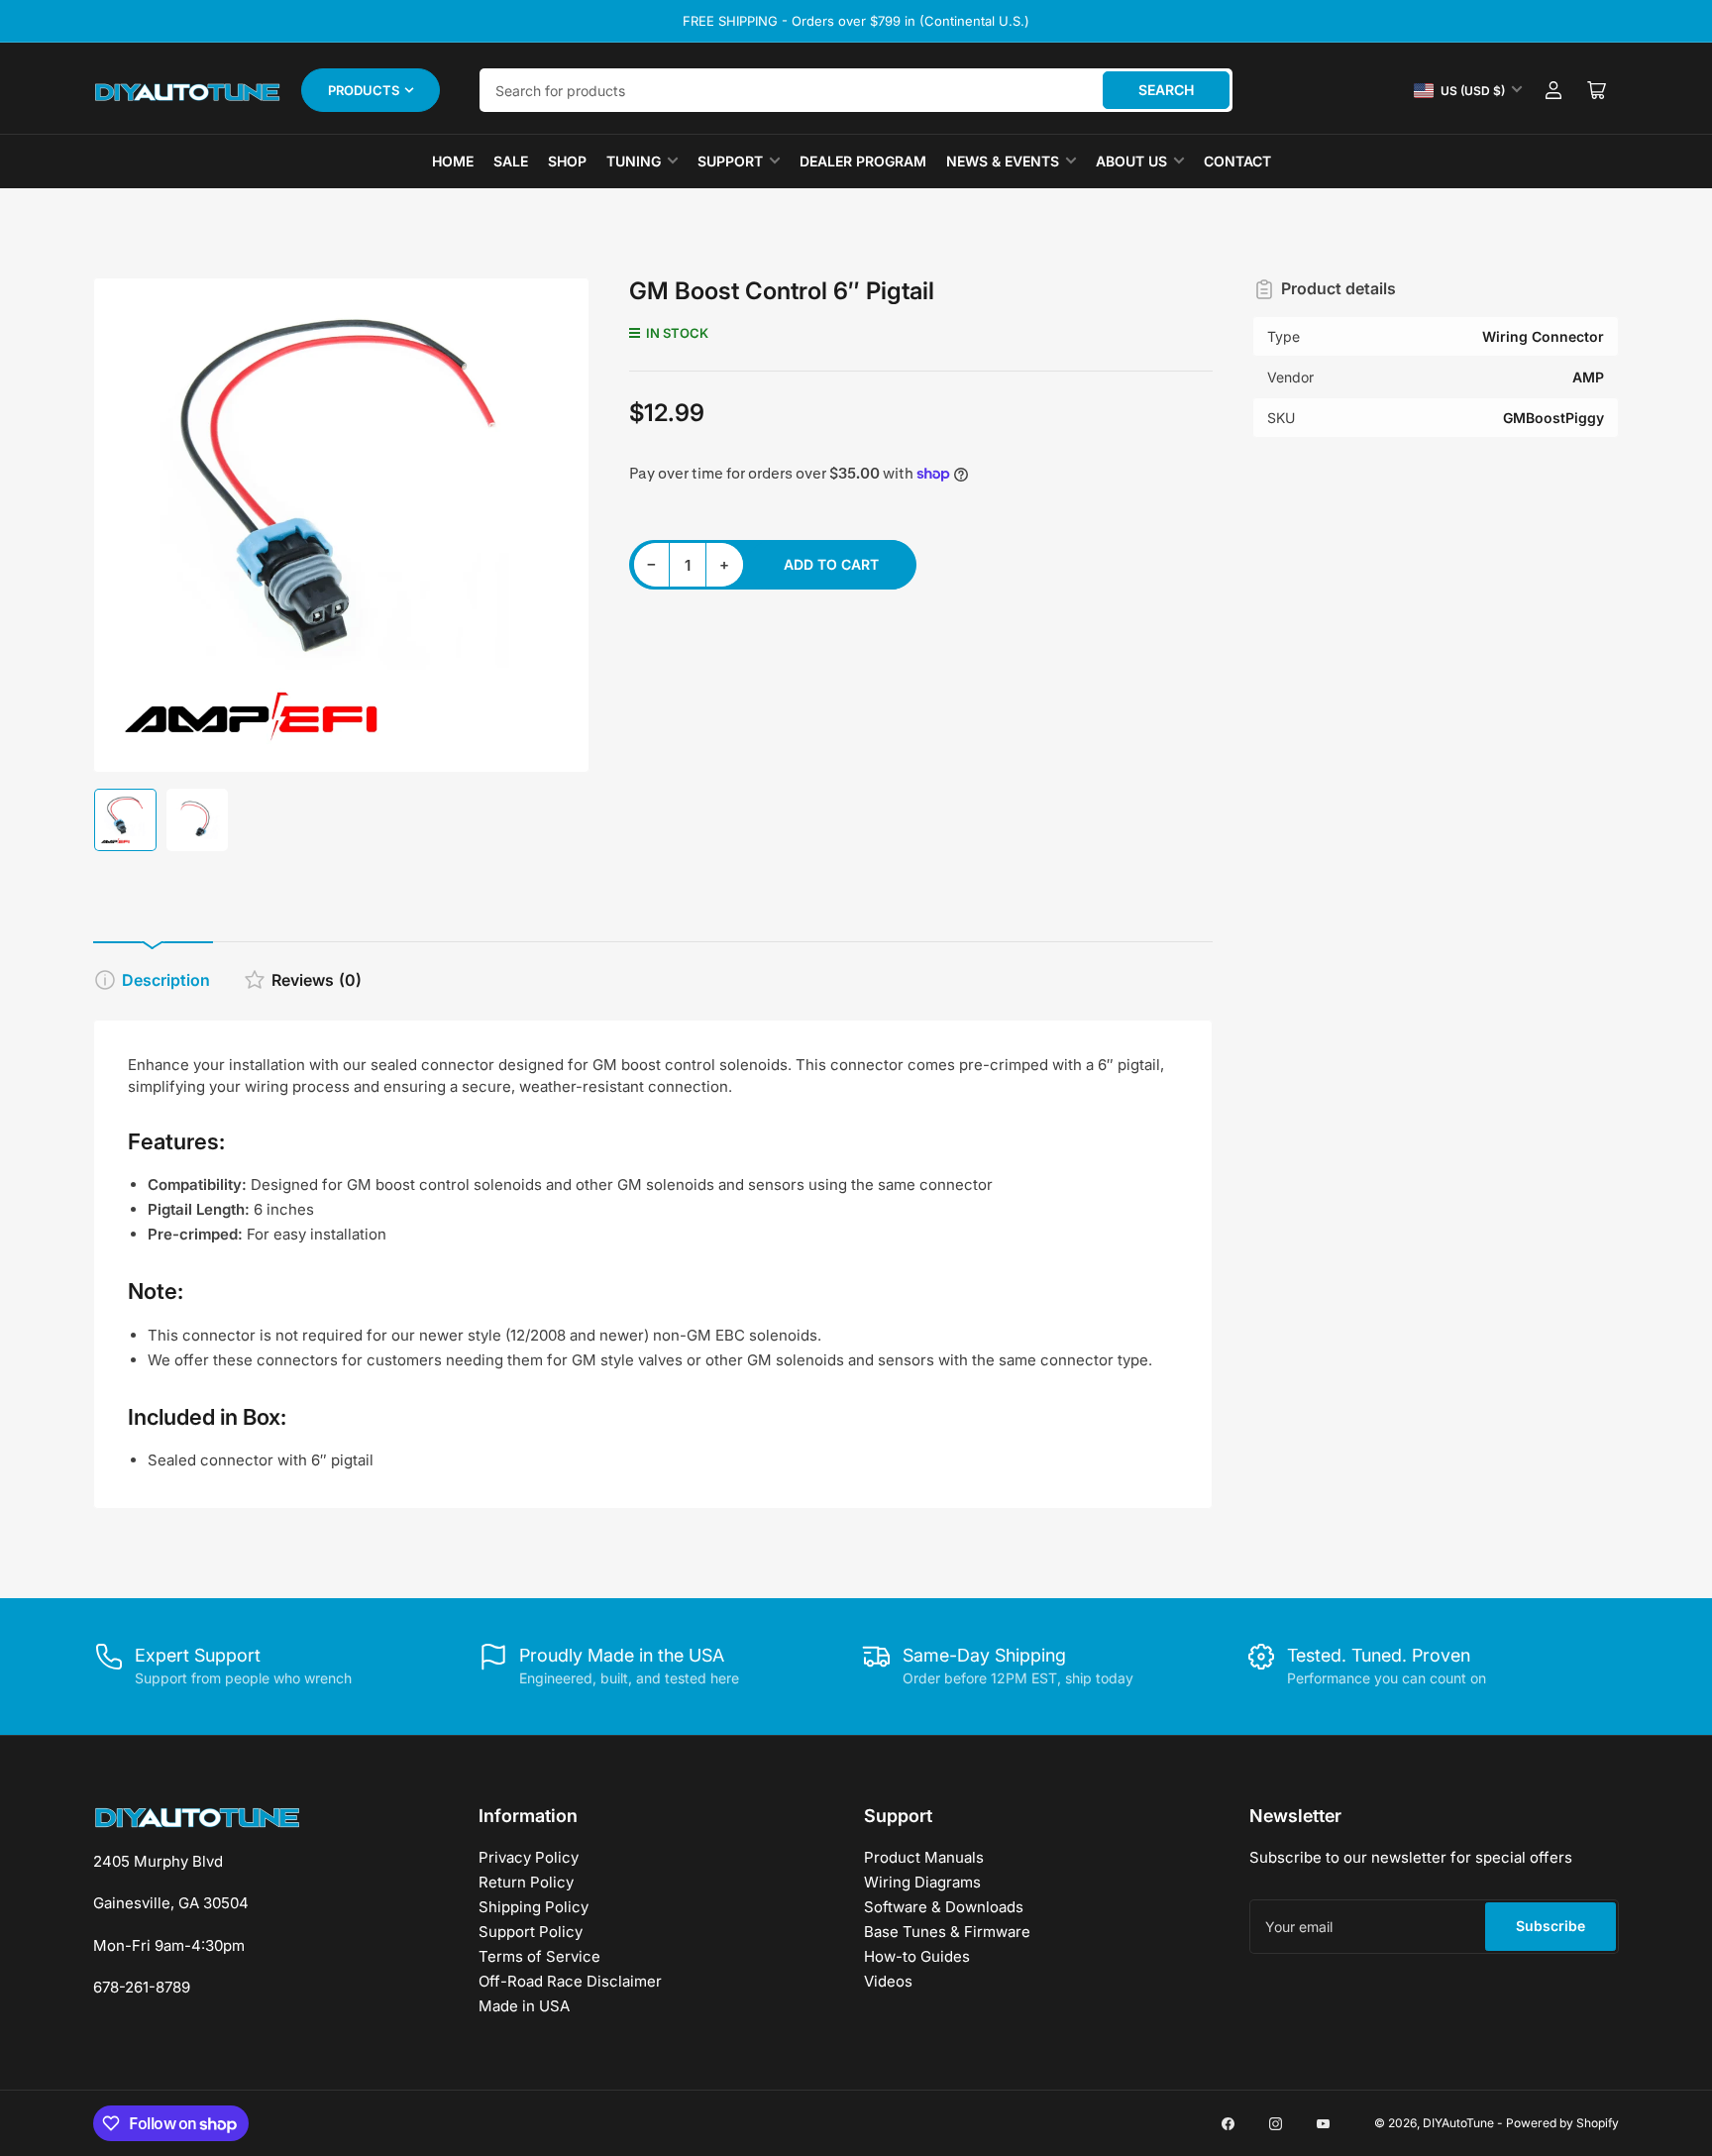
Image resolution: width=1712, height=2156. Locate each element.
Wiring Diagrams (922, 1882)
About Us (1131, 161)
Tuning (634, 161)
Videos (888, 1981)
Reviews (317, 980)
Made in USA (524, 2006)
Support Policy (531, 1932)
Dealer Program (863, 161)
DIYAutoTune (1458, 2123)
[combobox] (856, 90)
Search (1166, 90)
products (364, 90)
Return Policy (526, 1882)
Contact (1237, 161)
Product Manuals (924, 1857)
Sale (511, 161)
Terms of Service (539, 1956)
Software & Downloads (944, 1907)
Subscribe (1551, 1926)
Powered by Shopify (1562, 2123)
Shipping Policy (534, 1907)
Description (166, 980)
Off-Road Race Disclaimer (570, 1981)
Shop (567, 161)
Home (453, 161)
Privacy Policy (529, 1857)
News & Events (1003, 161)
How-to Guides (917, 1956)
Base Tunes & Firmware (947, 1932)
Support (730, 161)
